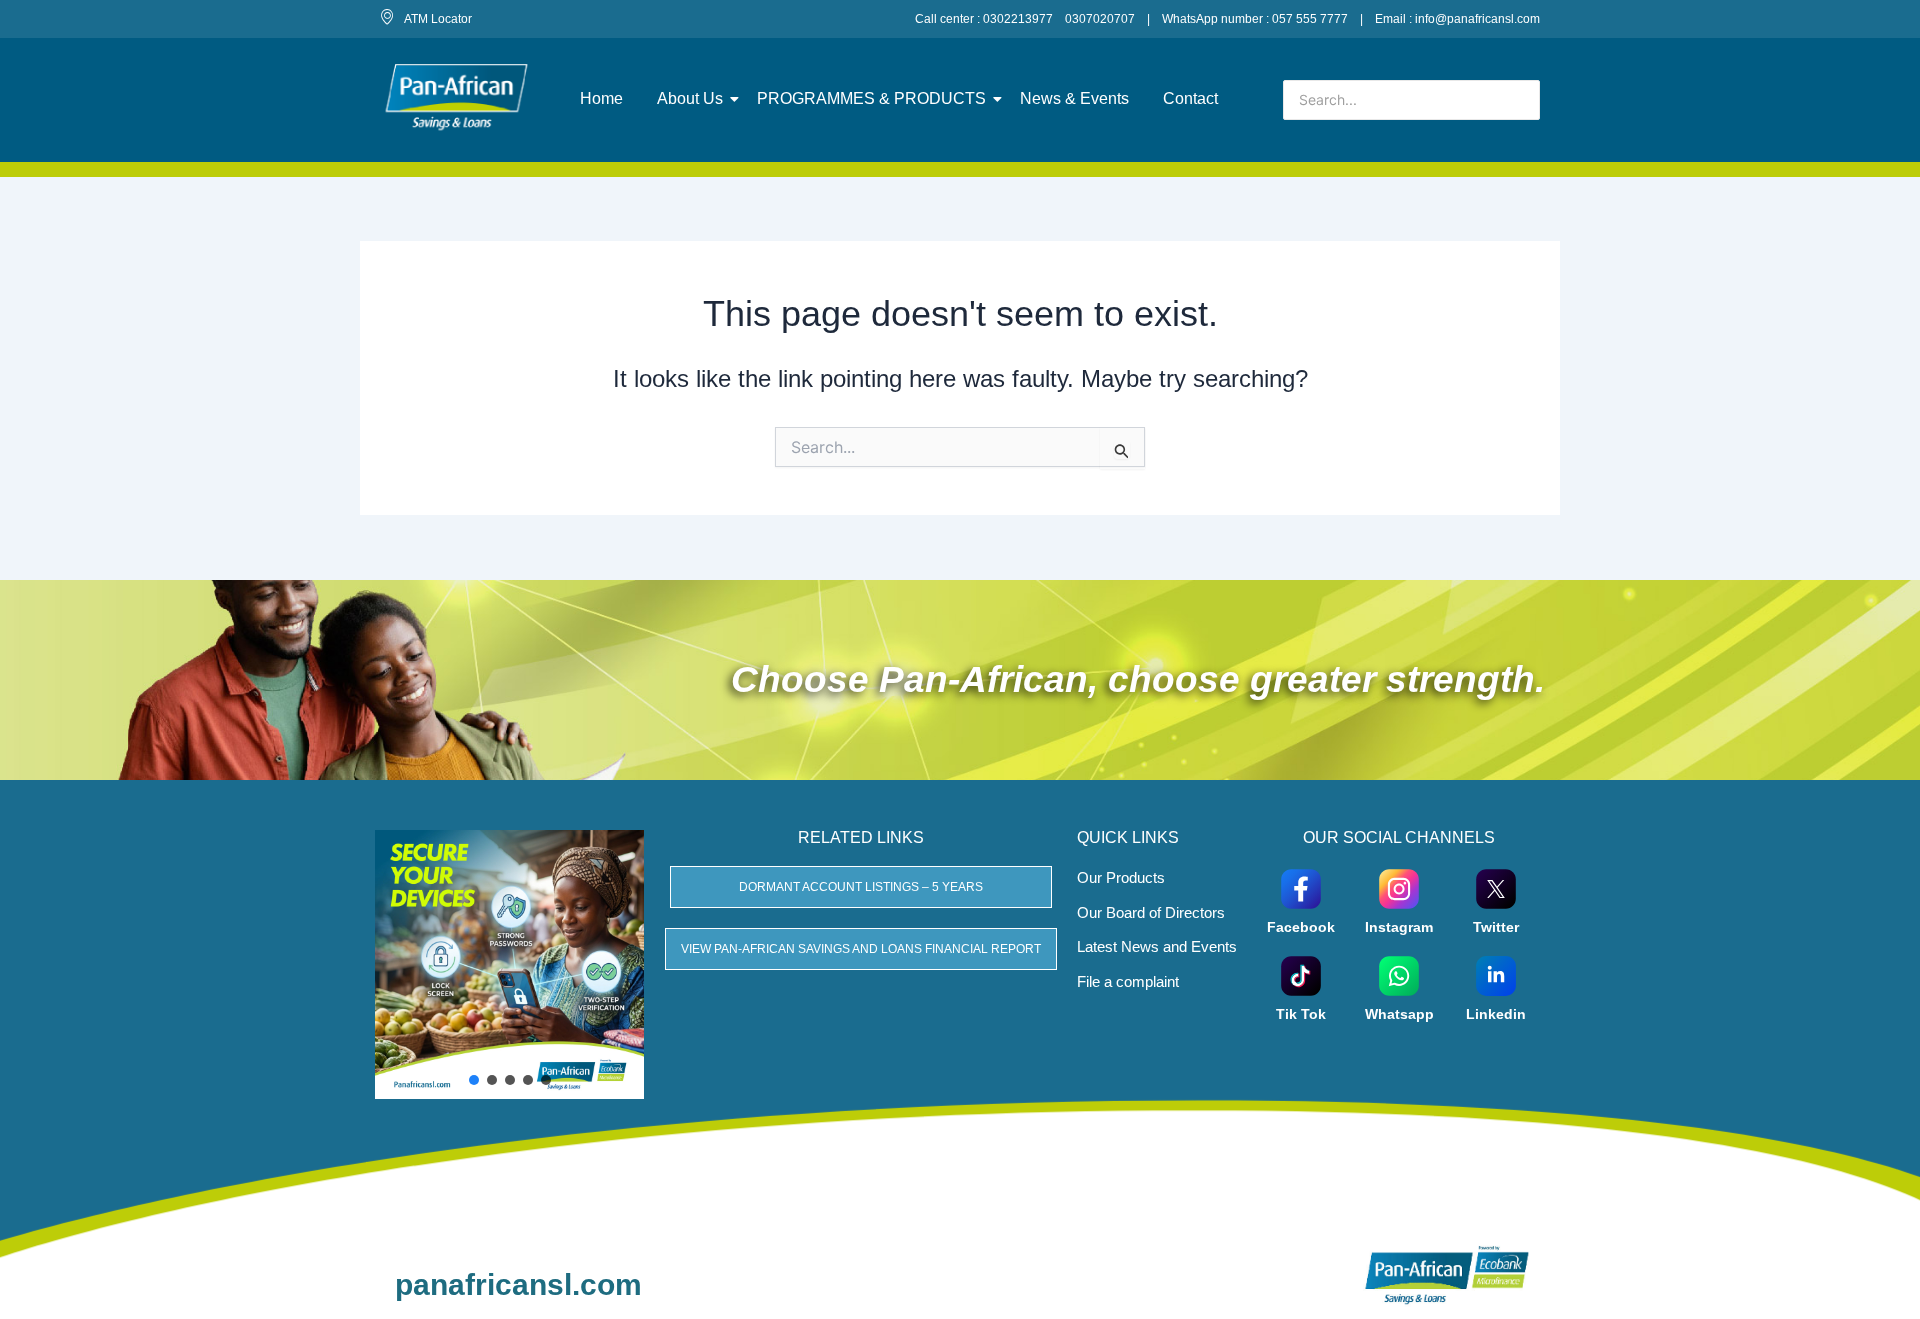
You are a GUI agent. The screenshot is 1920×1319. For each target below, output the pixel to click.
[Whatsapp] (1399, 974)
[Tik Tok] (1301, 974)
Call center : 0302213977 (984, 19)
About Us (690, 98)
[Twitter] (1496, 887)
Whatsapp (1399, 1014)
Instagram (1399, 927)
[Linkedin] (1496, 974)
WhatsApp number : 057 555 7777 (1255, 19)
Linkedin (1496, 1014)
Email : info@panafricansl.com (1457, 19)
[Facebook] (1301, 887)
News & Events (1074, 98)
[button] (474, 1080)
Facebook (1301, 927)
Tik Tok (1301, 1014)
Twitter (1496, 927)
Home (601, 98)
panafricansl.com (518, 1284)
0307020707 (1100, 19)
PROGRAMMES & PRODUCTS (871, 98)
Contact (1190, 98)
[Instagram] (1399, 887)
